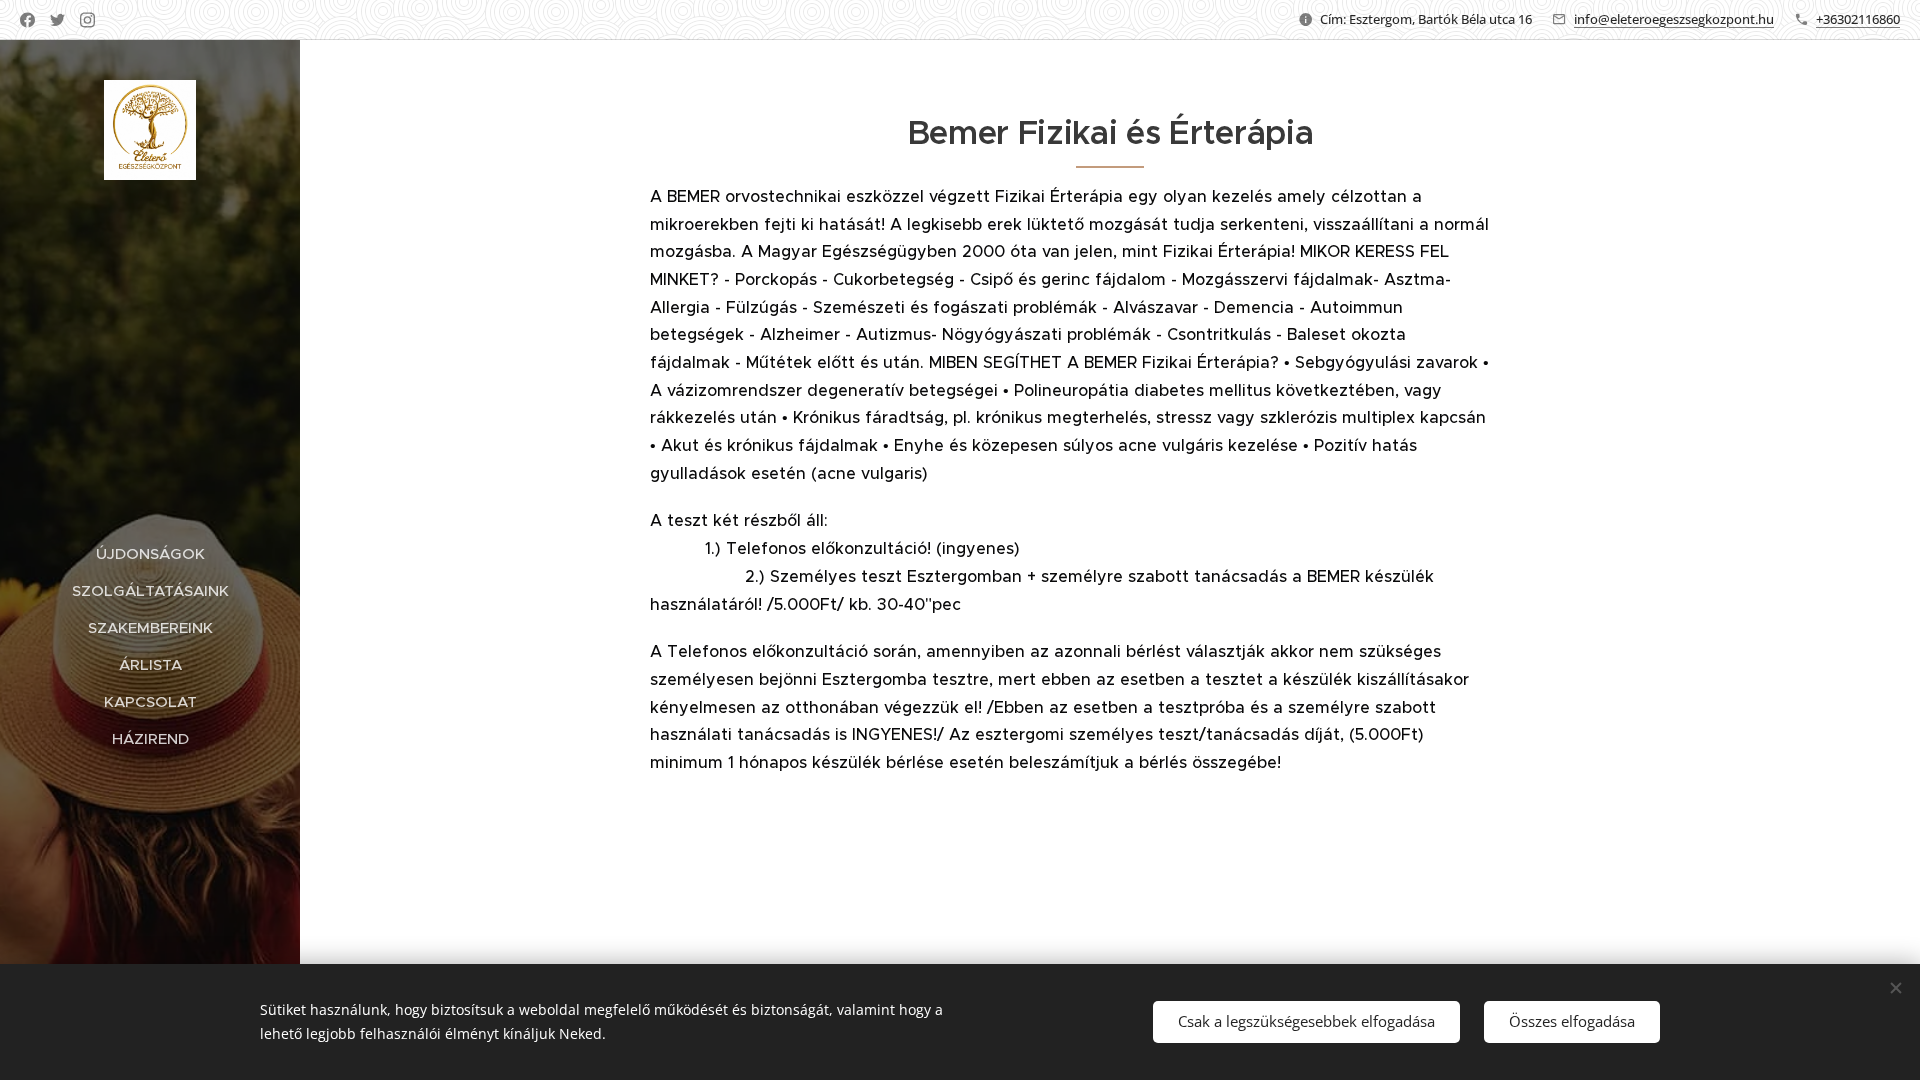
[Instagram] (87, 20)
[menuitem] (150, 553)
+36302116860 (1858, 19)
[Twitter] (57, 20)
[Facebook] (27, 20)
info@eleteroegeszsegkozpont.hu (1674, 19)
